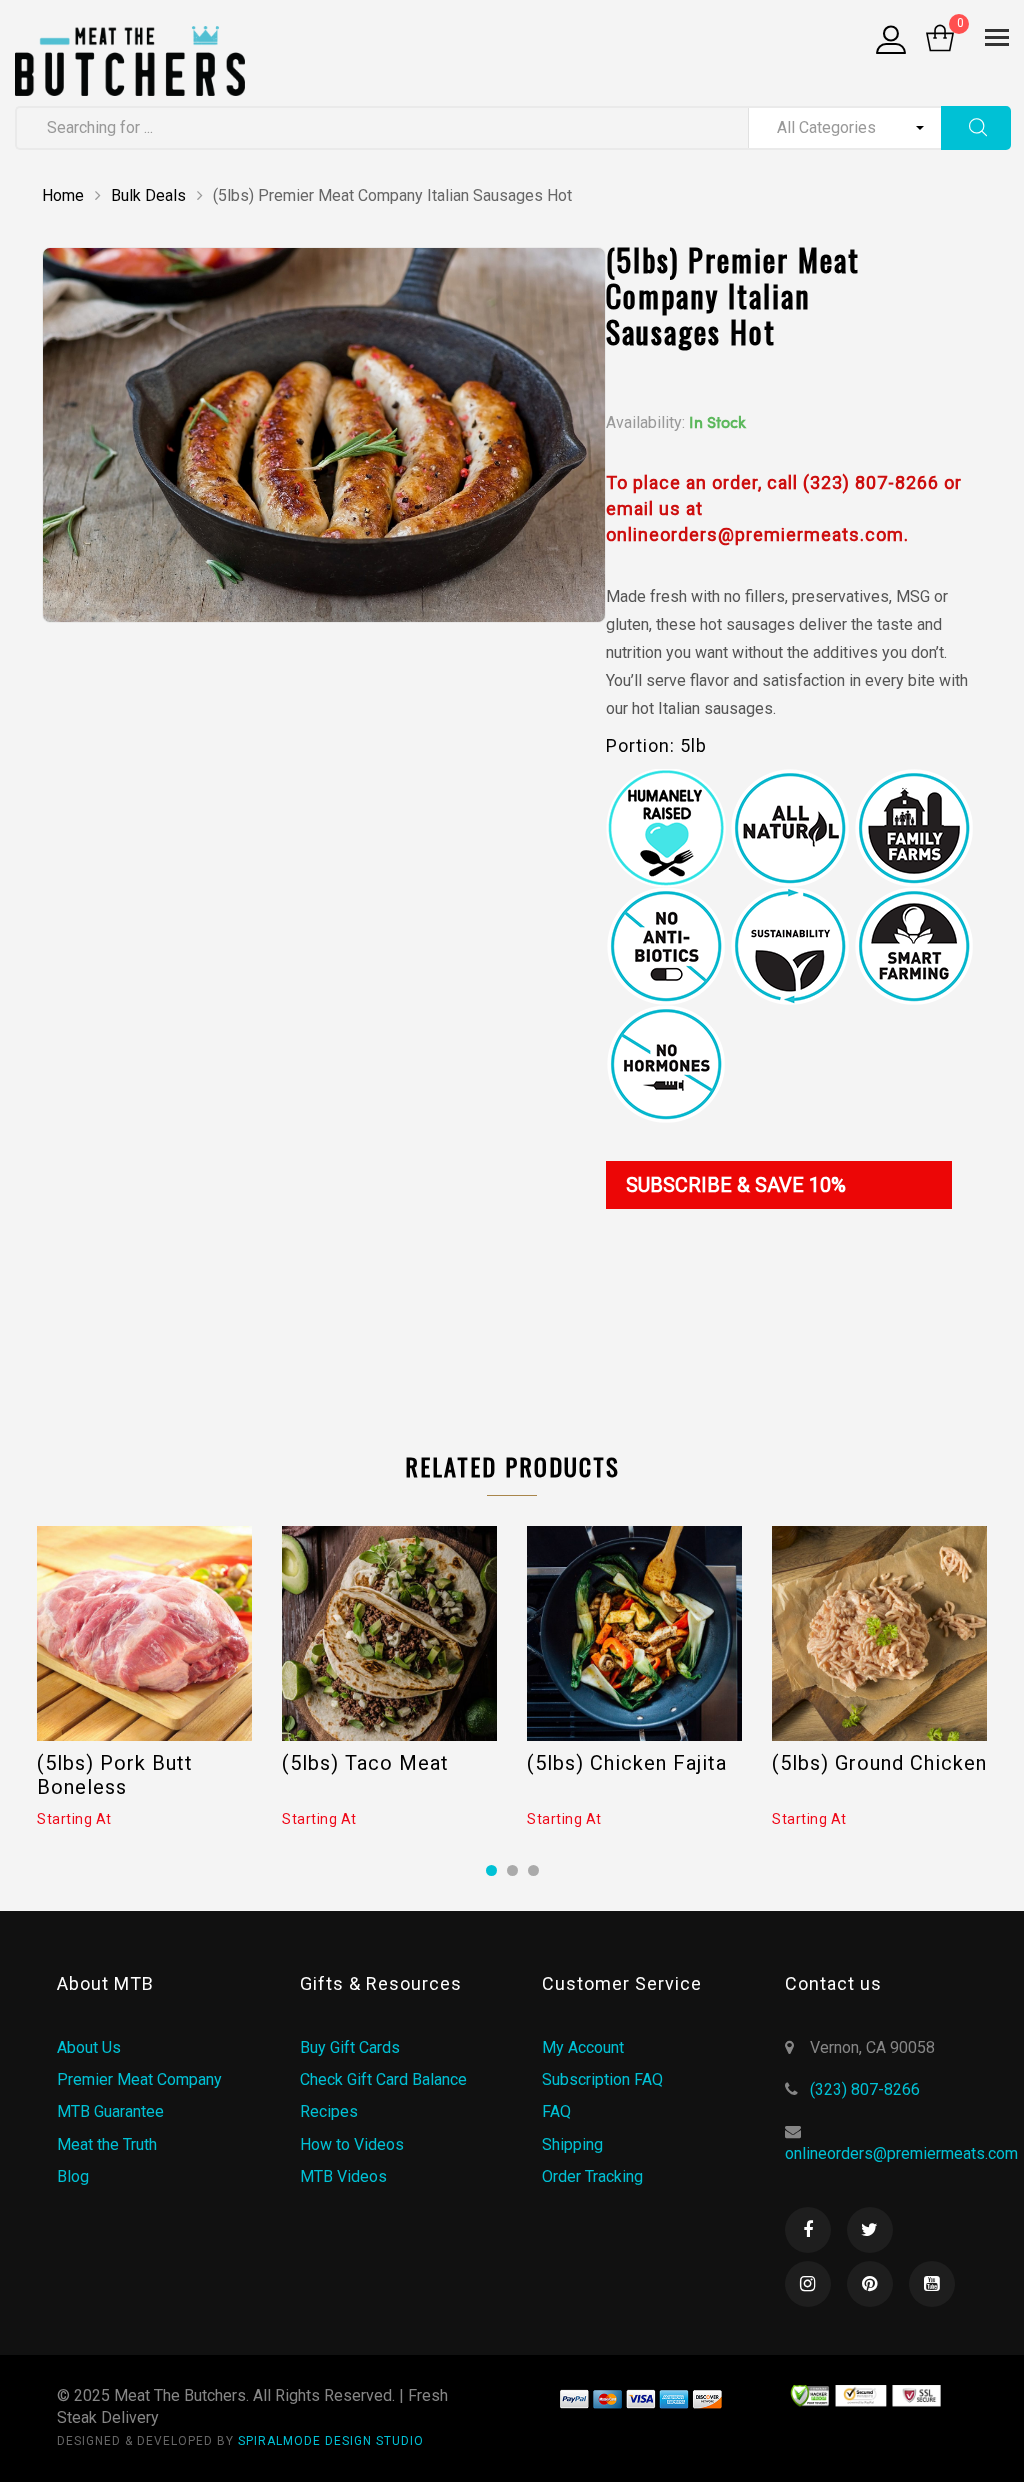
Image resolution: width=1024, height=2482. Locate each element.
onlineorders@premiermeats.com (901, 2153)
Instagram (808, 2284)
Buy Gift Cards (350, 2047)
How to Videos (352, 2144)
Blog (73, 2176)
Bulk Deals (148, 195)
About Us (89, 2047)
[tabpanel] (144, 1678)
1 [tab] (491, 1870)
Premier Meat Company (139, 2079)
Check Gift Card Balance (383, 2079)
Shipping (572, 2144)
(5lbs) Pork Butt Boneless (115, 1775)
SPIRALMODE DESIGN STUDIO (331, 2441)
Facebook (808, 2230)
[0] (940, 40)
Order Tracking (592, 2176)
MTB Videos (343, 2176)
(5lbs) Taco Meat (365, 1763)
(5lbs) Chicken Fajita (627, 1763)
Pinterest (870, 2284)
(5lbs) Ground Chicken (879, 1763)
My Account (583, 2047)
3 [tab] (533, 1870)
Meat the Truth (107, 2144)
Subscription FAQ (602, 2079)
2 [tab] (512, 1870)
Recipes (329, 2111)
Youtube (932, 2284)
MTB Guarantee (110, 2111)
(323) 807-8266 (865, 2089)
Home (63, 195)
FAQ (556, 2111)
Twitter (870, 2230)
